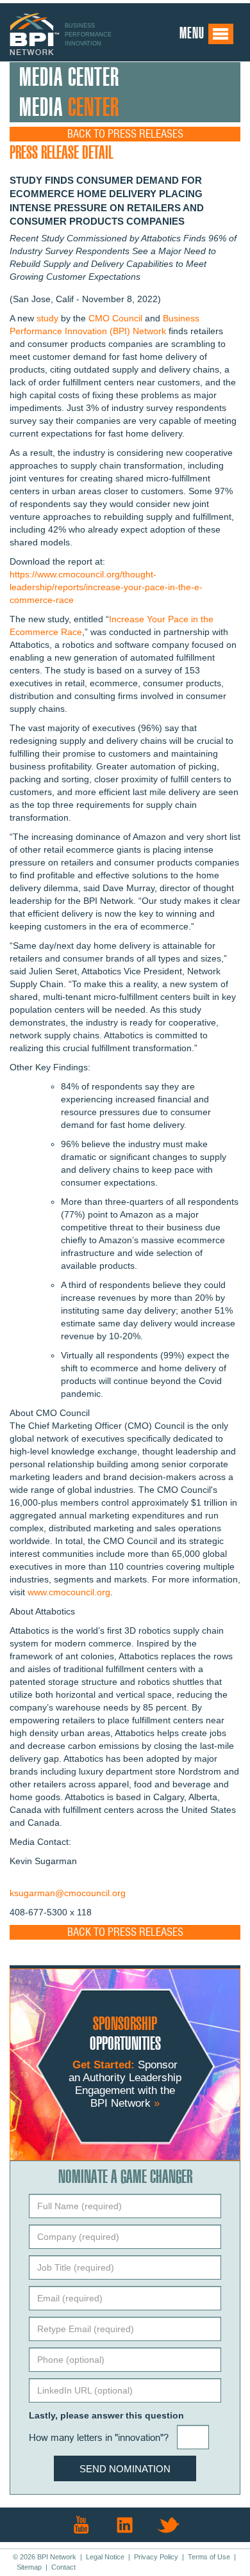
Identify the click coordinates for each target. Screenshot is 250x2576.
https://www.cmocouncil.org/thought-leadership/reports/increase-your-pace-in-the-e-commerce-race (106, 587)
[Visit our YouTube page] (81, 2525)
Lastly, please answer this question (106, 2415)
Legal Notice (105, 2557)
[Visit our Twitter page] (169, 2525)
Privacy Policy (156, 2557)
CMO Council (115, 318)
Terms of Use (209, 2557)
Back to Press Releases (125, 134)
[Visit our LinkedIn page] (125, 2525)
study (47, 318)
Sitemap (29, 2567)
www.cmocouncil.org (69, 1592)
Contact (63, 2567)
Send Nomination (125, 2469)
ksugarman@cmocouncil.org (68, 1893)
